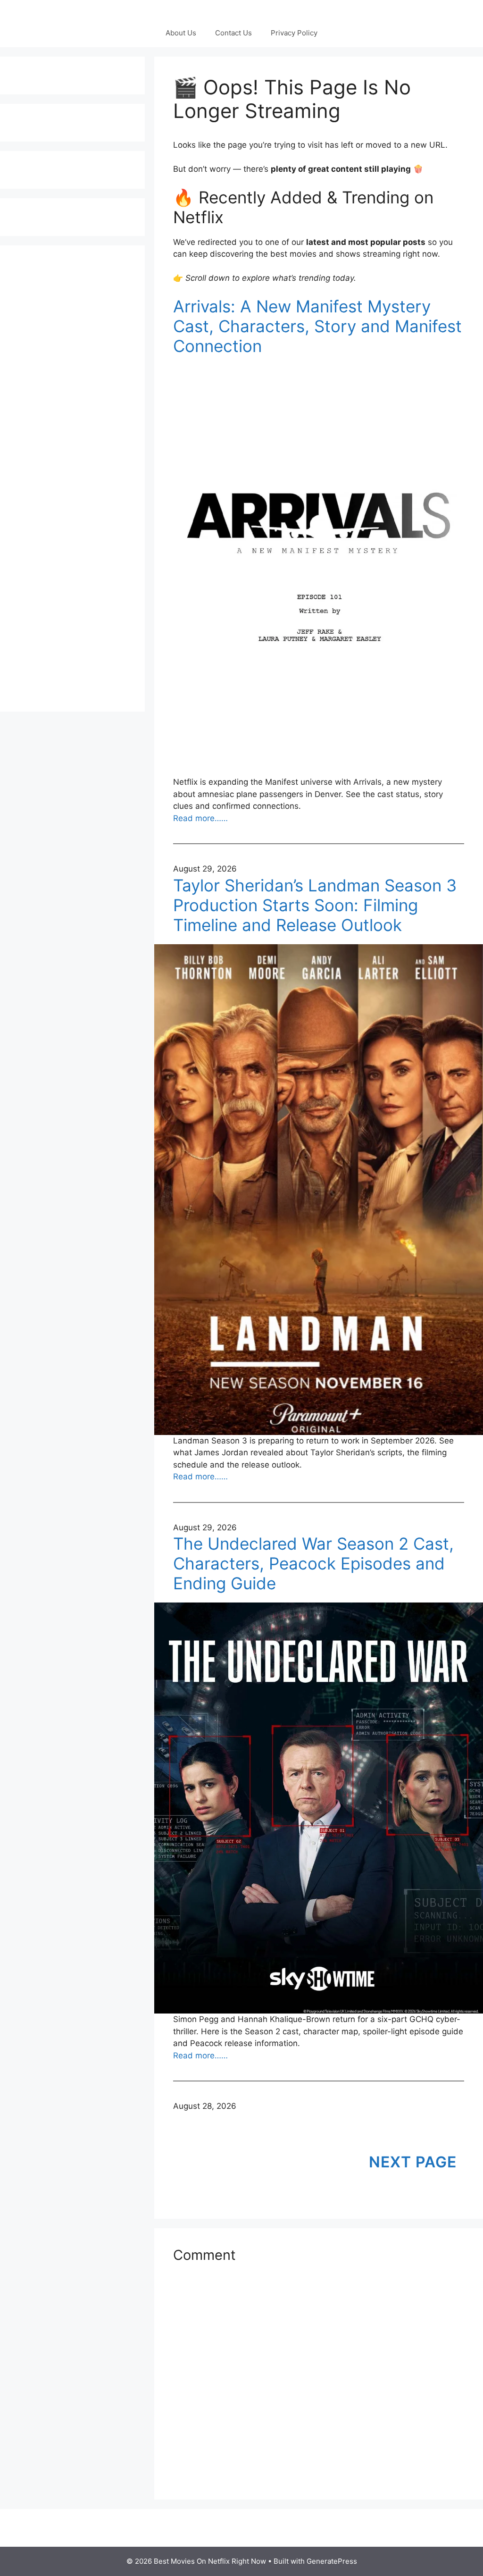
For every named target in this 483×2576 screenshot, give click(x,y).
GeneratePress (332, 2561)
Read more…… (200, 818)
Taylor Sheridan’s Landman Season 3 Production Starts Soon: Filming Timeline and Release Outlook (315, 905)
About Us (181, 33)
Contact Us (233, 33)
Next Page (413, 2162)
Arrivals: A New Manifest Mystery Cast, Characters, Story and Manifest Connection (317, 326)
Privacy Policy (294, 33)
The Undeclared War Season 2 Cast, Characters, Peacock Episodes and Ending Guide (313, 1563)
